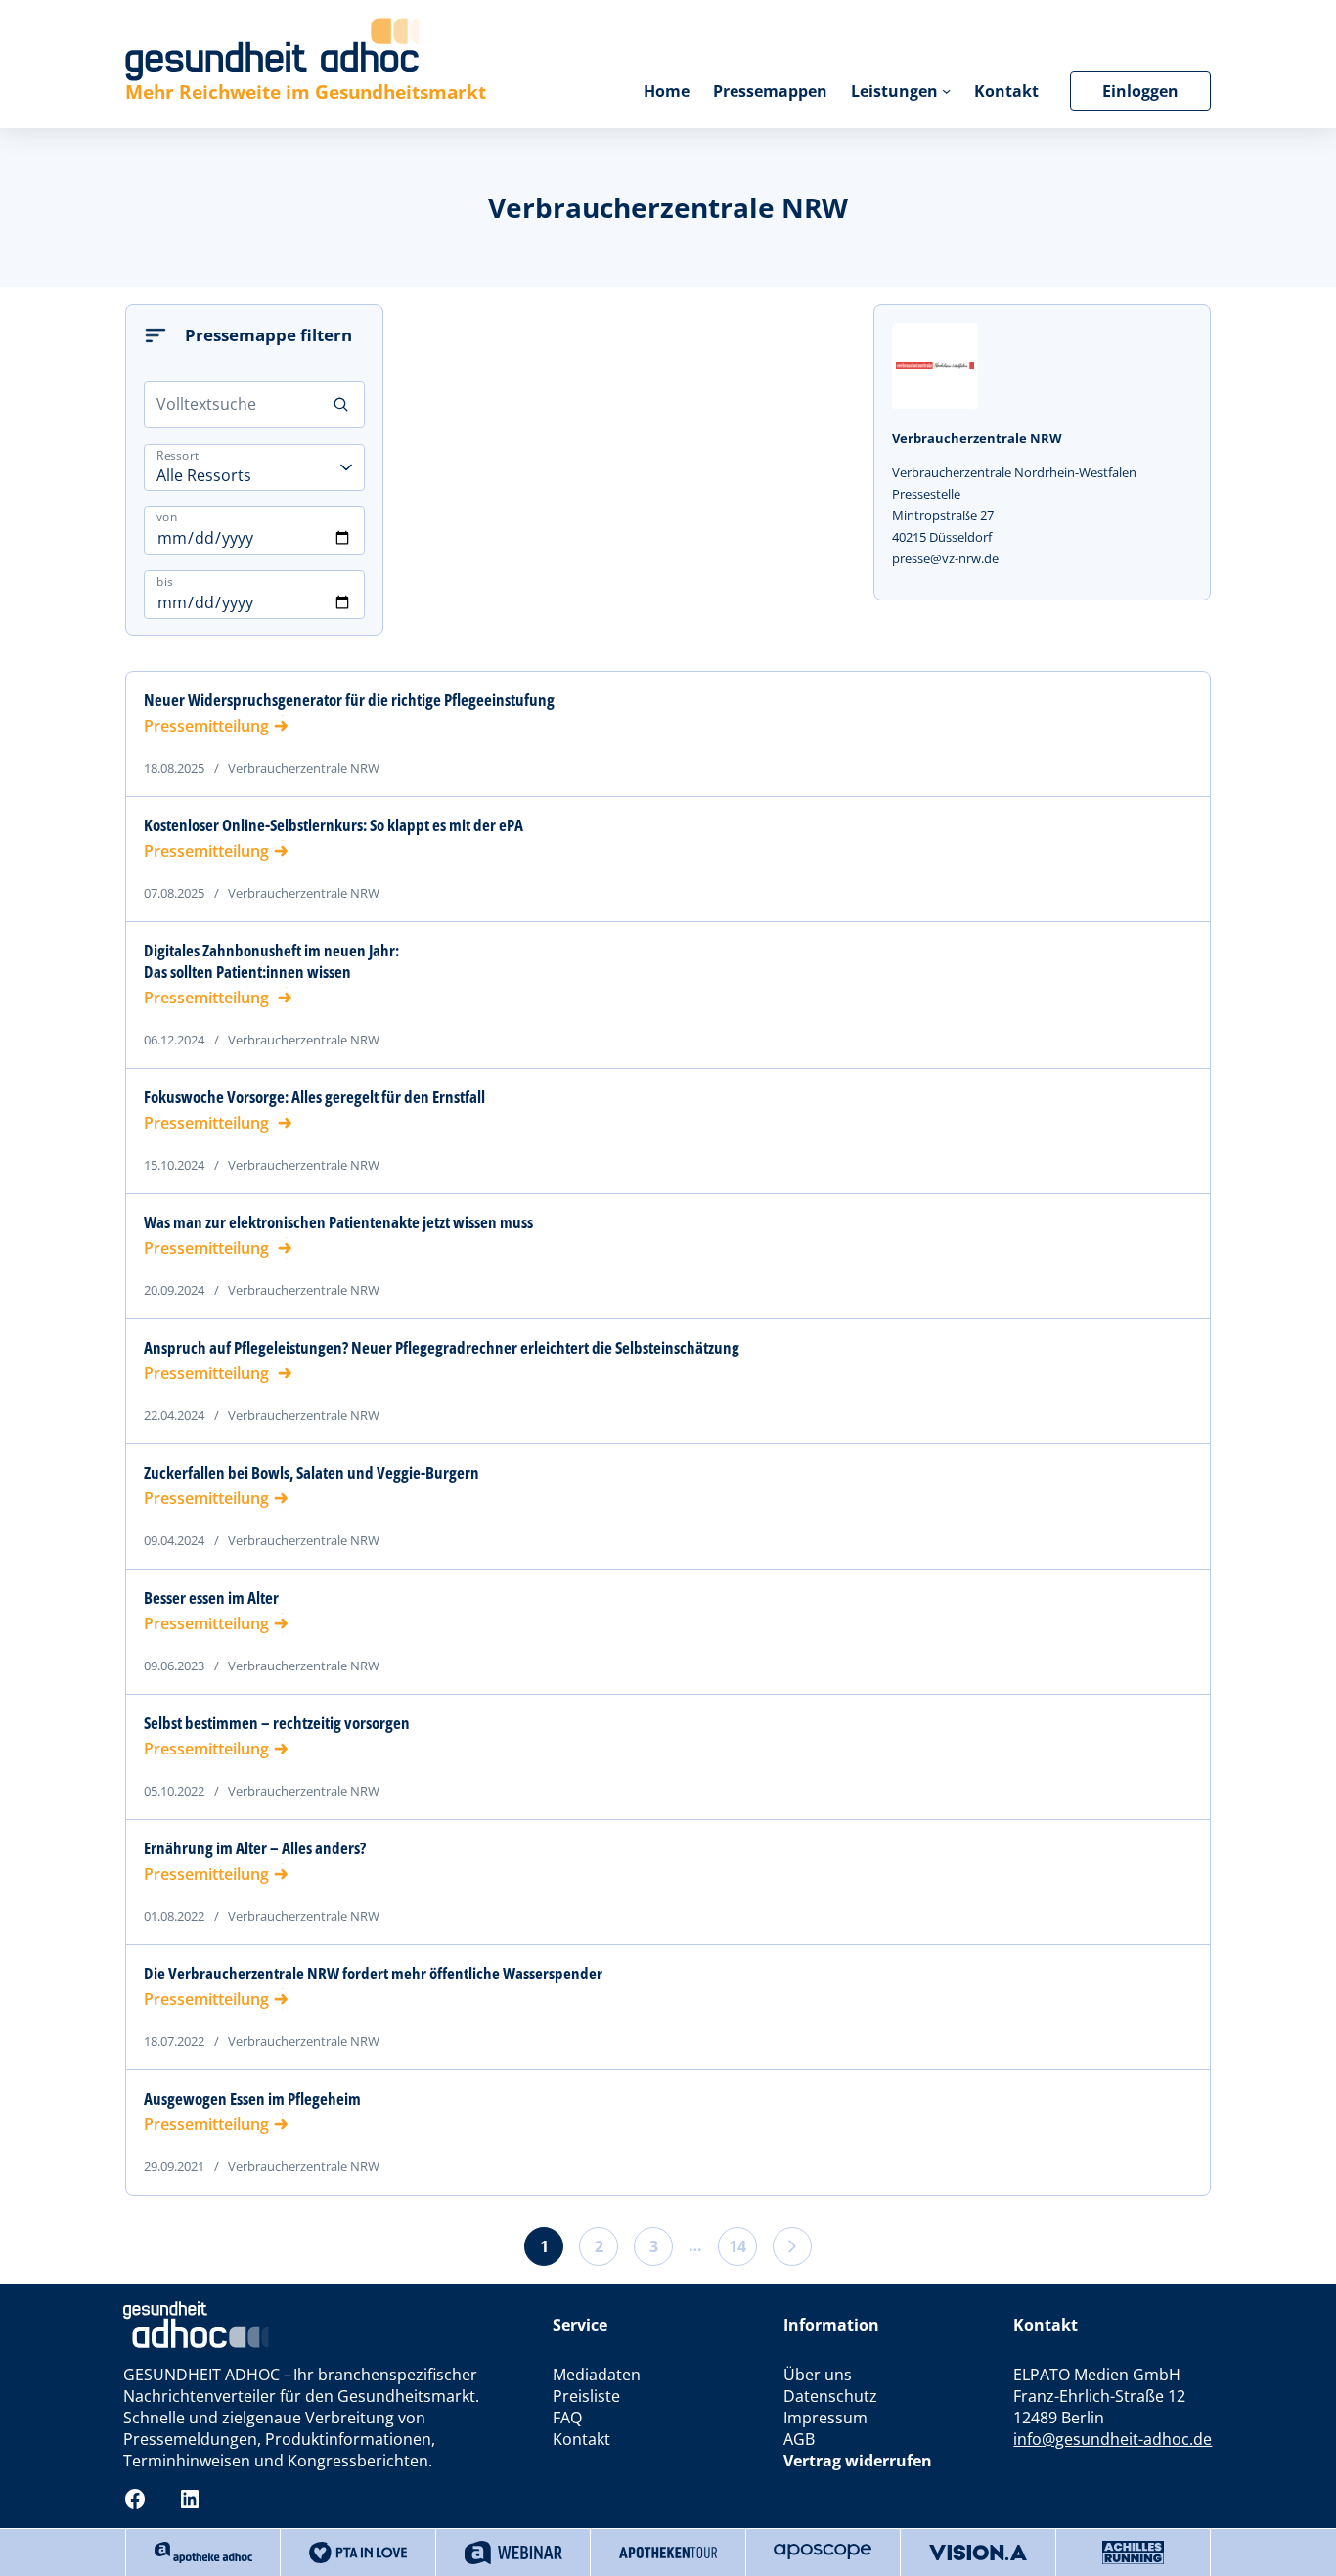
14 (737, 2246)
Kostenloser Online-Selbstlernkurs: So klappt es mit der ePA (334, 825)
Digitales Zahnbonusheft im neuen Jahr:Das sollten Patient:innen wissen (271, 961)
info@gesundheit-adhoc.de (1113, 2439)
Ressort (178, 454)
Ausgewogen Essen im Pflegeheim (252, 2099)
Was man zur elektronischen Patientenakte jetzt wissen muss (338, 1222)
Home (667, 91)
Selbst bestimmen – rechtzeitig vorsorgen (277, 1723)
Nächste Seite (792, 2246)
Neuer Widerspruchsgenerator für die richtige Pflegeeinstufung (349, 700)
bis (165, 581)
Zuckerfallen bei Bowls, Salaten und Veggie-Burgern (312, 1473)
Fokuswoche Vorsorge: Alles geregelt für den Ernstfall (314, 1097)
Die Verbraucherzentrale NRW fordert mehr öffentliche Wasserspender (373, 1974)
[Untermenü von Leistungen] (946, 90)
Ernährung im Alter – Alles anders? (255, 1848)
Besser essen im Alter (211, 1598)
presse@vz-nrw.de (945, 558)
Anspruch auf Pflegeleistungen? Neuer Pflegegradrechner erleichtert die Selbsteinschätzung (442, 1348)
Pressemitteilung (206, 726)
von (167, 517)
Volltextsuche (206, 404)
